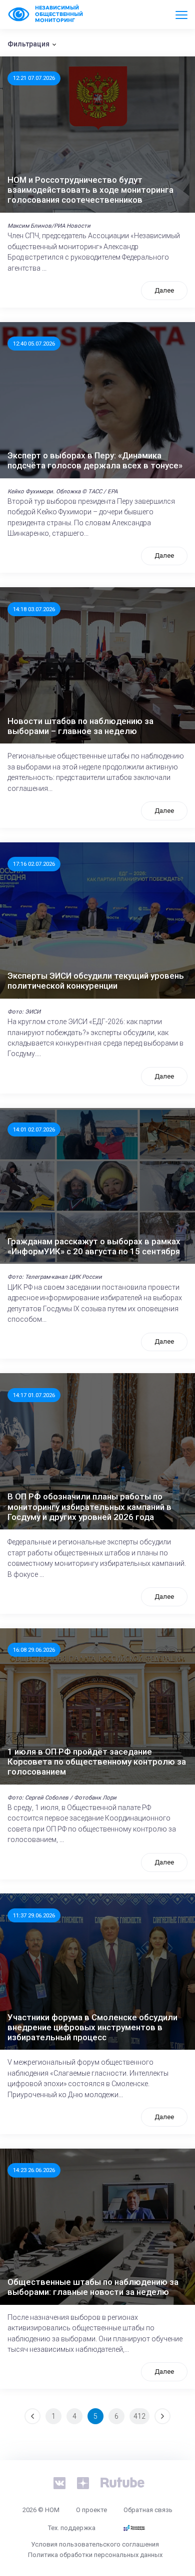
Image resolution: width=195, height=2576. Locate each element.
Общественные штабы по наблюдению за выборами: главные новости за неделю (93, 2287)
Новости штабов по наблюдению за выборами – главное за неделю (80, 726)
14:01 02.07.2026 (34, 1129)
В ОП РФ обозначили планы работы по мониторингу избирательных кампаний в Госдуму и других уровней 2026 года (89, 1507)
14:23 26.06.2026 (34, 2170)
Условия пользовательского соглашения (95, 2544)
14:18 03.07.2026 (34, 609)
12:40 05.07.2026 (34, 344)
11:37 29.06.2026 (34, 1915)
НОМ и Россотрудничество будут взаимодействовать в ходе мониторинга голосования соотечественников (90, 190)
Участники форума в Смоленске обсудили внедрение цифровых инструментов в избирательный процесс (92, 2027)
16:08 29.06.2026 (34, 1650)
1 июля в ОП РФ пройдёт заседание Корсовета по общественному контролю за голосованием (97, 1762)
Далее (164, 290)
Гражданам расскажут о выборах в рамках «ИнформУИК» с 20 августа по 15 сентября (94, 1246)
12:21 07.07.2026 (34, 78)
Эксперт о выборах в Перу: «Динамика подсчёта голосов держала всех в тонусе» (95, 460)
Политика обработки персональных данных (95, 2555)
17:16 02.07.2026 (34, 864)
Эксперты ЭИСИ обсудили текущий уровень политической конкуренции (96, 981)
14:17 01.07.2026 (34, 1395)
